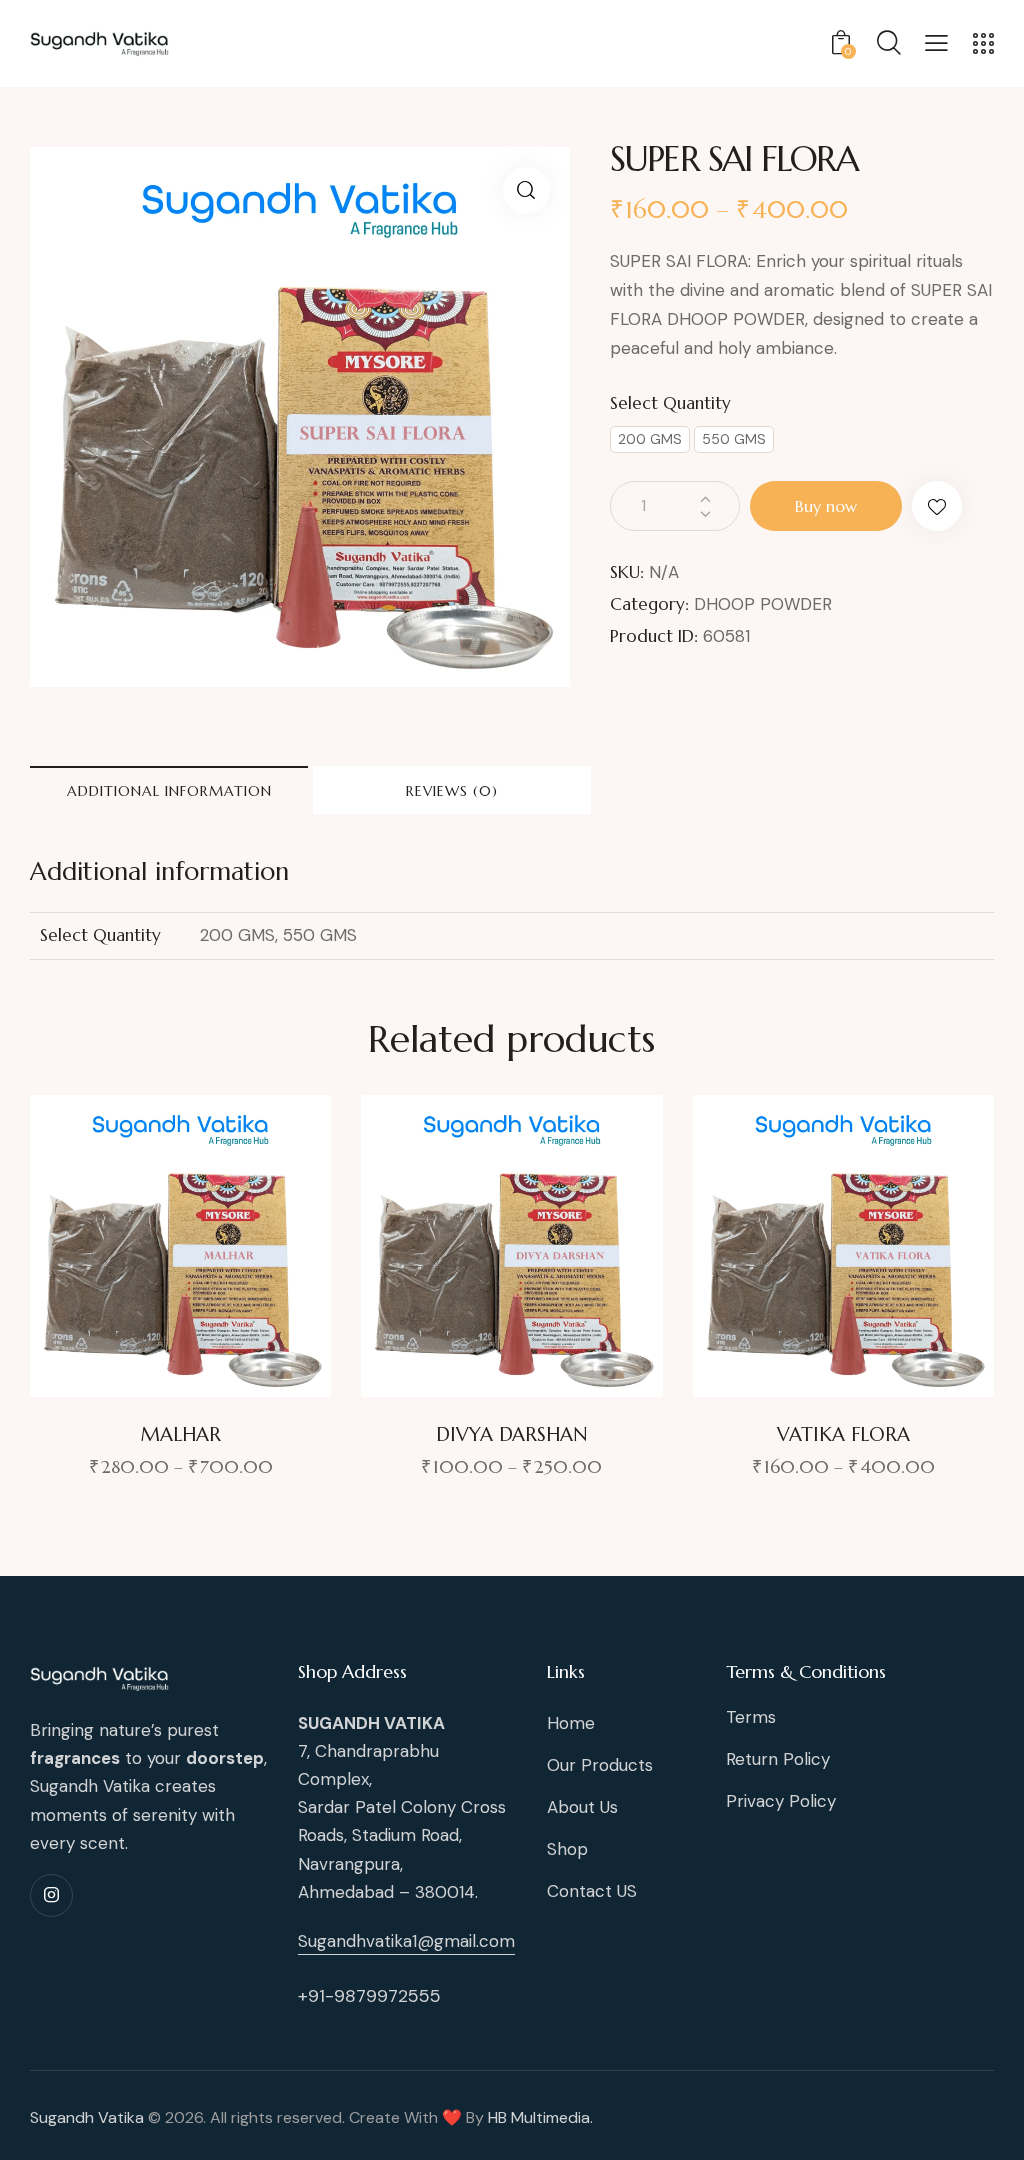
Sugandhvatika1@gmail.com (406, 1941)
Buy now (826, 506)
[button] (526, 190)
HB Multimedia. (540, 2117)
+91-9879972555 (369, 1996)
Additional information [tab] (169, 791)
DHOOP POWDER (763, 604)
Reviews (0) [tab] (452, 791)
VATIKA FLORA (843, 1434)
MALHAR (181, 1434)
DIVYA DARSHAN (511, 1434)
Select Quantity (670, 403)
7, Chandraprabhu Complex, (371, 1751)
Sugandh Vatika (87, 2117)
